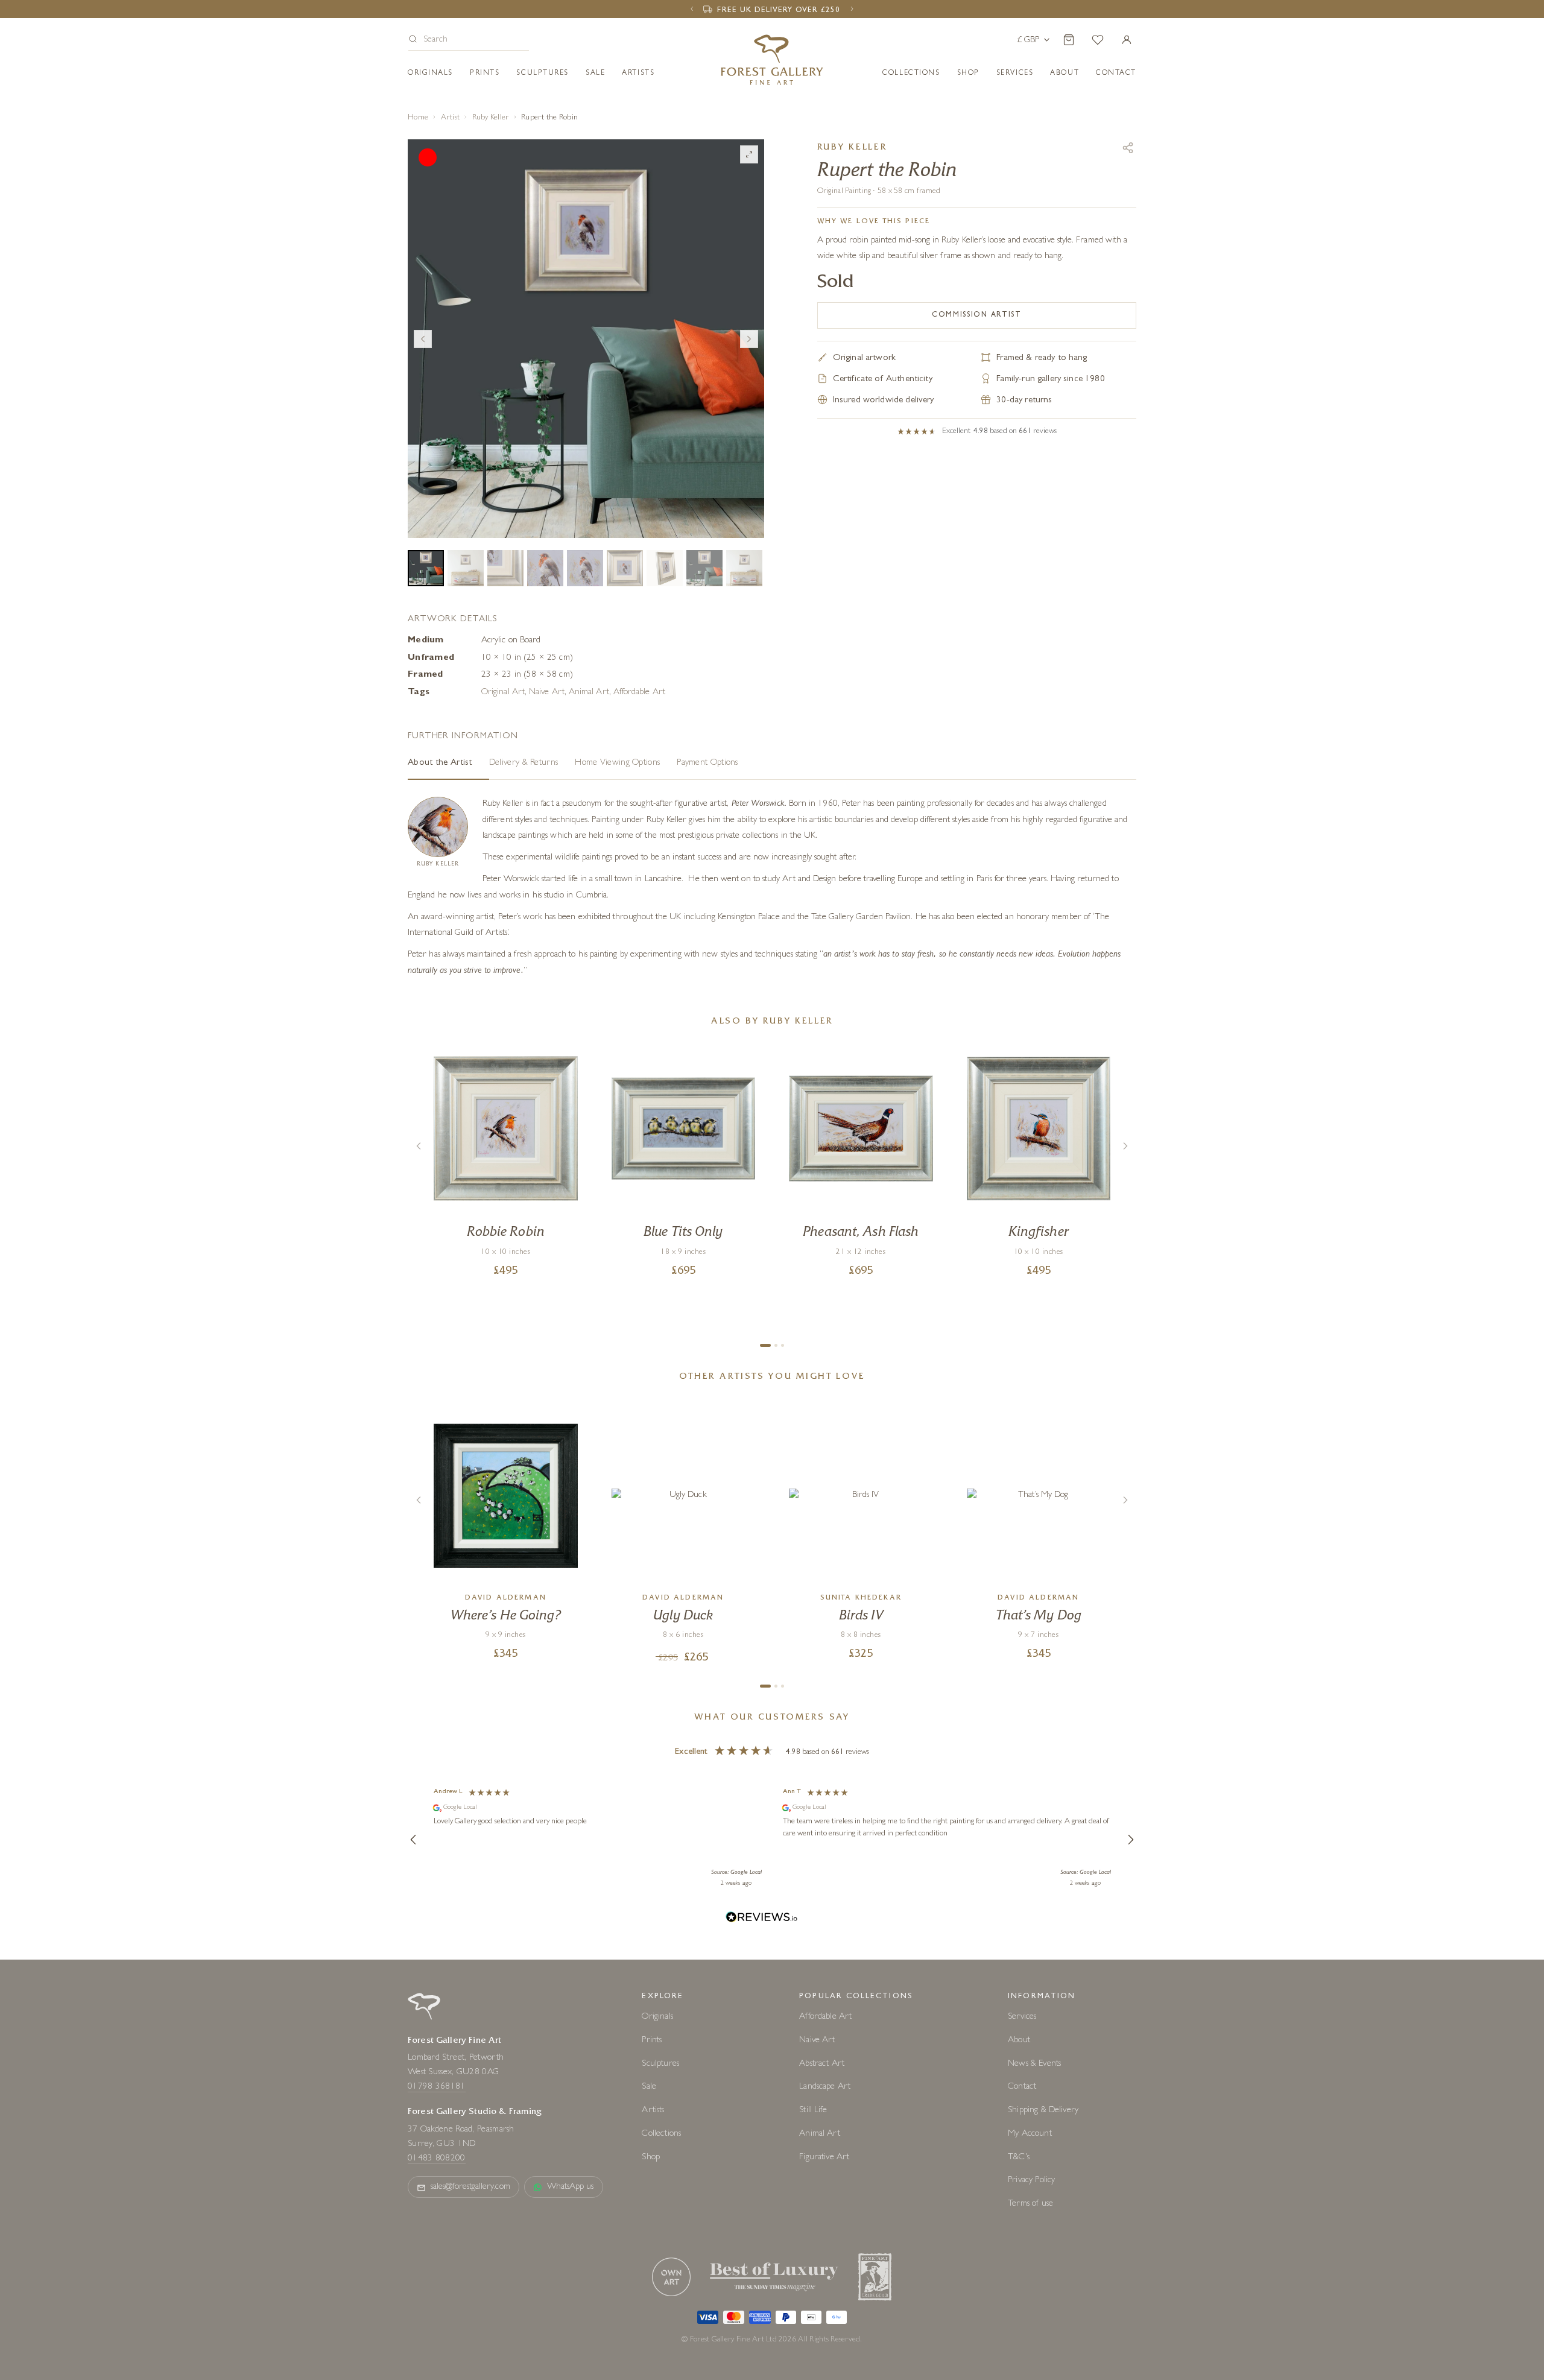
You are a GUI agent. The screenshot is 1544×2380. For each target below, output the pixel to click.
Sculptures (543, 74)
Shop (968, 74)
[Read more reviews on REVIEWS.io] (762, 1770)
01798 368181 (437, 1939)
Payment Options (707, 614)
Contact (1022, 1938)
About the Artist (440, 614)
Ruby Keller (491, 118)
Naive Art (547, 544)
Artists (638, 74)
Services (1022, 1868)
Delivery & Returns (524, 614)
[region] (772, 1691)
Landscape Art (825, 1938)
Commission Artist (977, 315)
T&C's (1019, 2009)
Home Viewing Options (617, 614)
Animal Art (589, 544)
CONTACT (1116, 74)
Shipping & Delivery (1043, 1962)
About (1065, 74)
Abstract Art (822, 1915)
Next (749, 258)
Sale (595, 74)
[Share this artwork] (1128, 148)
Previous (423, 258)
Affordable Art (639, 544)
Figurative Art (824, 2009)
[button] (469, 41)
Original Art (503, 544)
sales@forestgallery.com (470, 2038)
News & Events (1034, 1915)
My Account (1030, 1985)
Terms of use (1030, 2055)
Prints (485, 74)
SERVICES (1015, 74)
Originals (430, 74)
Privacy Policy (1031, 2032)
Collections (911, 74)
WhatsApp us (571, 2038)
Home (418, 118)
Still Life (813, 1962)
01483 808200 (437, 2010)
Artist (451, 118)
